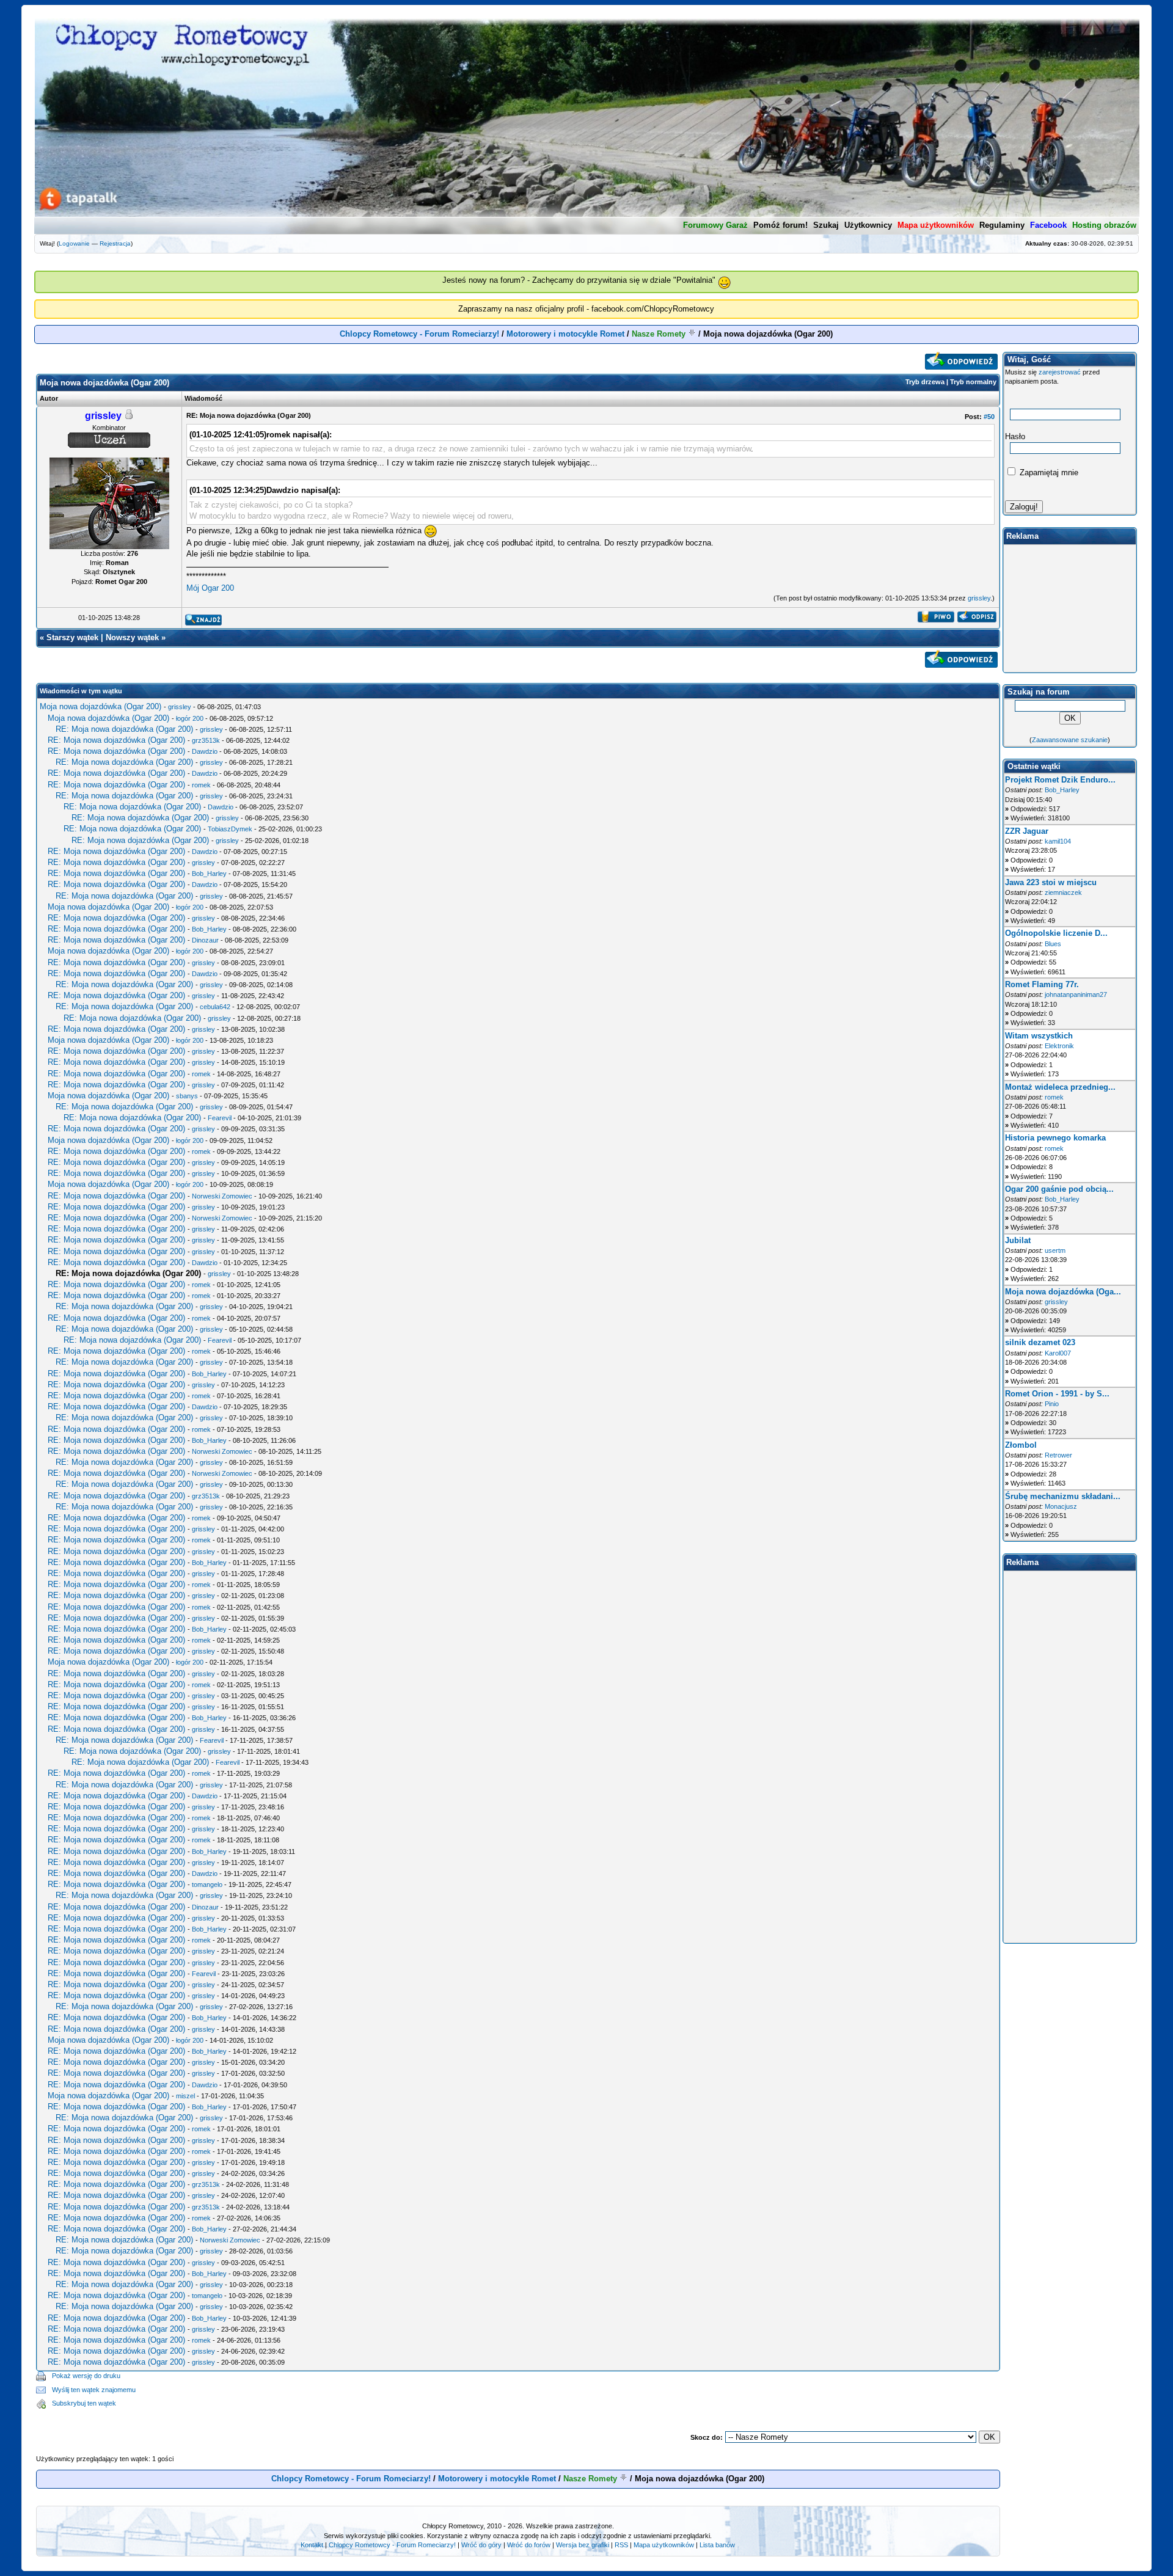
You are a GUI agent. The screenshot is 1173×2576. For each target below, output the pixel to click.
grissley (979, 598)
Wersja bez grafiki (583, 2545)
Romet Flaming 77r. (1042, 984)
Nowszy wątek (132, 637)
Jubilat (1018, 1240)
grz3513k (206, 740)
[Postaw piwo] (936, 620)
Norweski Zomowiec (222, 1196)
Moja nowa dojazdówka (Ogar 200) (100, 706)
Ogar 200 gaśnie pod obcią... (1059, 1189)
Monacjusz (1061, 1506)
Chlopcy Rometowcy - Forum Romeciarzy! (419, 334)
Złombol (1021, 1445)
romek (201, 785)
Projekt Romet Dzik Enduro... (1060, 780)
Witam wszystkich (1039, 1036)
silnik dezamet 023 (1040, 1342)
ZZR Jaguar (1027, 831)
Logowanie (74, 243)
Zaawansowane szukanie (1070, 740)
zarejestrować (1060, 372)
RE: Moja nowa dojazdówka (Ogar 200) (124, 729)
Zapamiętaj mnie (1048, 473)
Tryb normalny (973, 382)
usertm (1055, 1250)
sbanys (187, 1096)
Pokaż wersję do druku (86, 2376)
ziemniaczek (1063, 892)
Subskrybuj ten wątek (84, 2403)
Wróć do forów (529, 2545)
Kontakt (312, 2545)
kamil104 (1058, 841)
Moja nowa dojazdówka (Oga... (1063, 1292)
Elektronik (1059, 1046)
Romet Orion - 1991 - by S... (1057, 1394)
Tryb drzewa (925, 382)
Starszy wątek (72, 637)
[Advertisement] (568, 2390)
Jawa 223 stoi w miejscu (1051, 882)
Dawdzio (205, 751)
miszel (185, 2096)
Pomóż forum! (780, 225)
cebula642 (215, 1007)
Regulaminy (1002, 225)
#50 (989, 417)
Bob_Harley (209, 874)
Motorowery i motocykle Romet (565, 334)
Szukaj (826, 225)
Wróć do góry (481, 2545)
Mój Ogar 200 (210, 588)
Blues (1053, 944)
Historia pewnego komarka (1055, 1138)
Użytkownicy (868, 225)
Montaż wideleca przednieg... (1060, 1087)
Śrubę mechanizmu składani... (1063, 1496)
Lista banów (717, 2545)
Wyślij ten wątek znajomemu (94, 2390)
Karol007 (1058, 1353)
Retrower (1058, 1455)
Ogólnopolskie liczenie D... (1056, 933)
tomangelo (207, 1885)
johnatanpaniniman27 (1076, 994)
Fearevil (220, 1118)
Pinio (1052, 1404)
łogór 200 (190, 718)
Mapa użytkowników (664, 2545)
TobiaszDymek (230, 829)
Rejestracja (115, 243)
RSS (621, 2545)
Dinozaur (205, 940)
